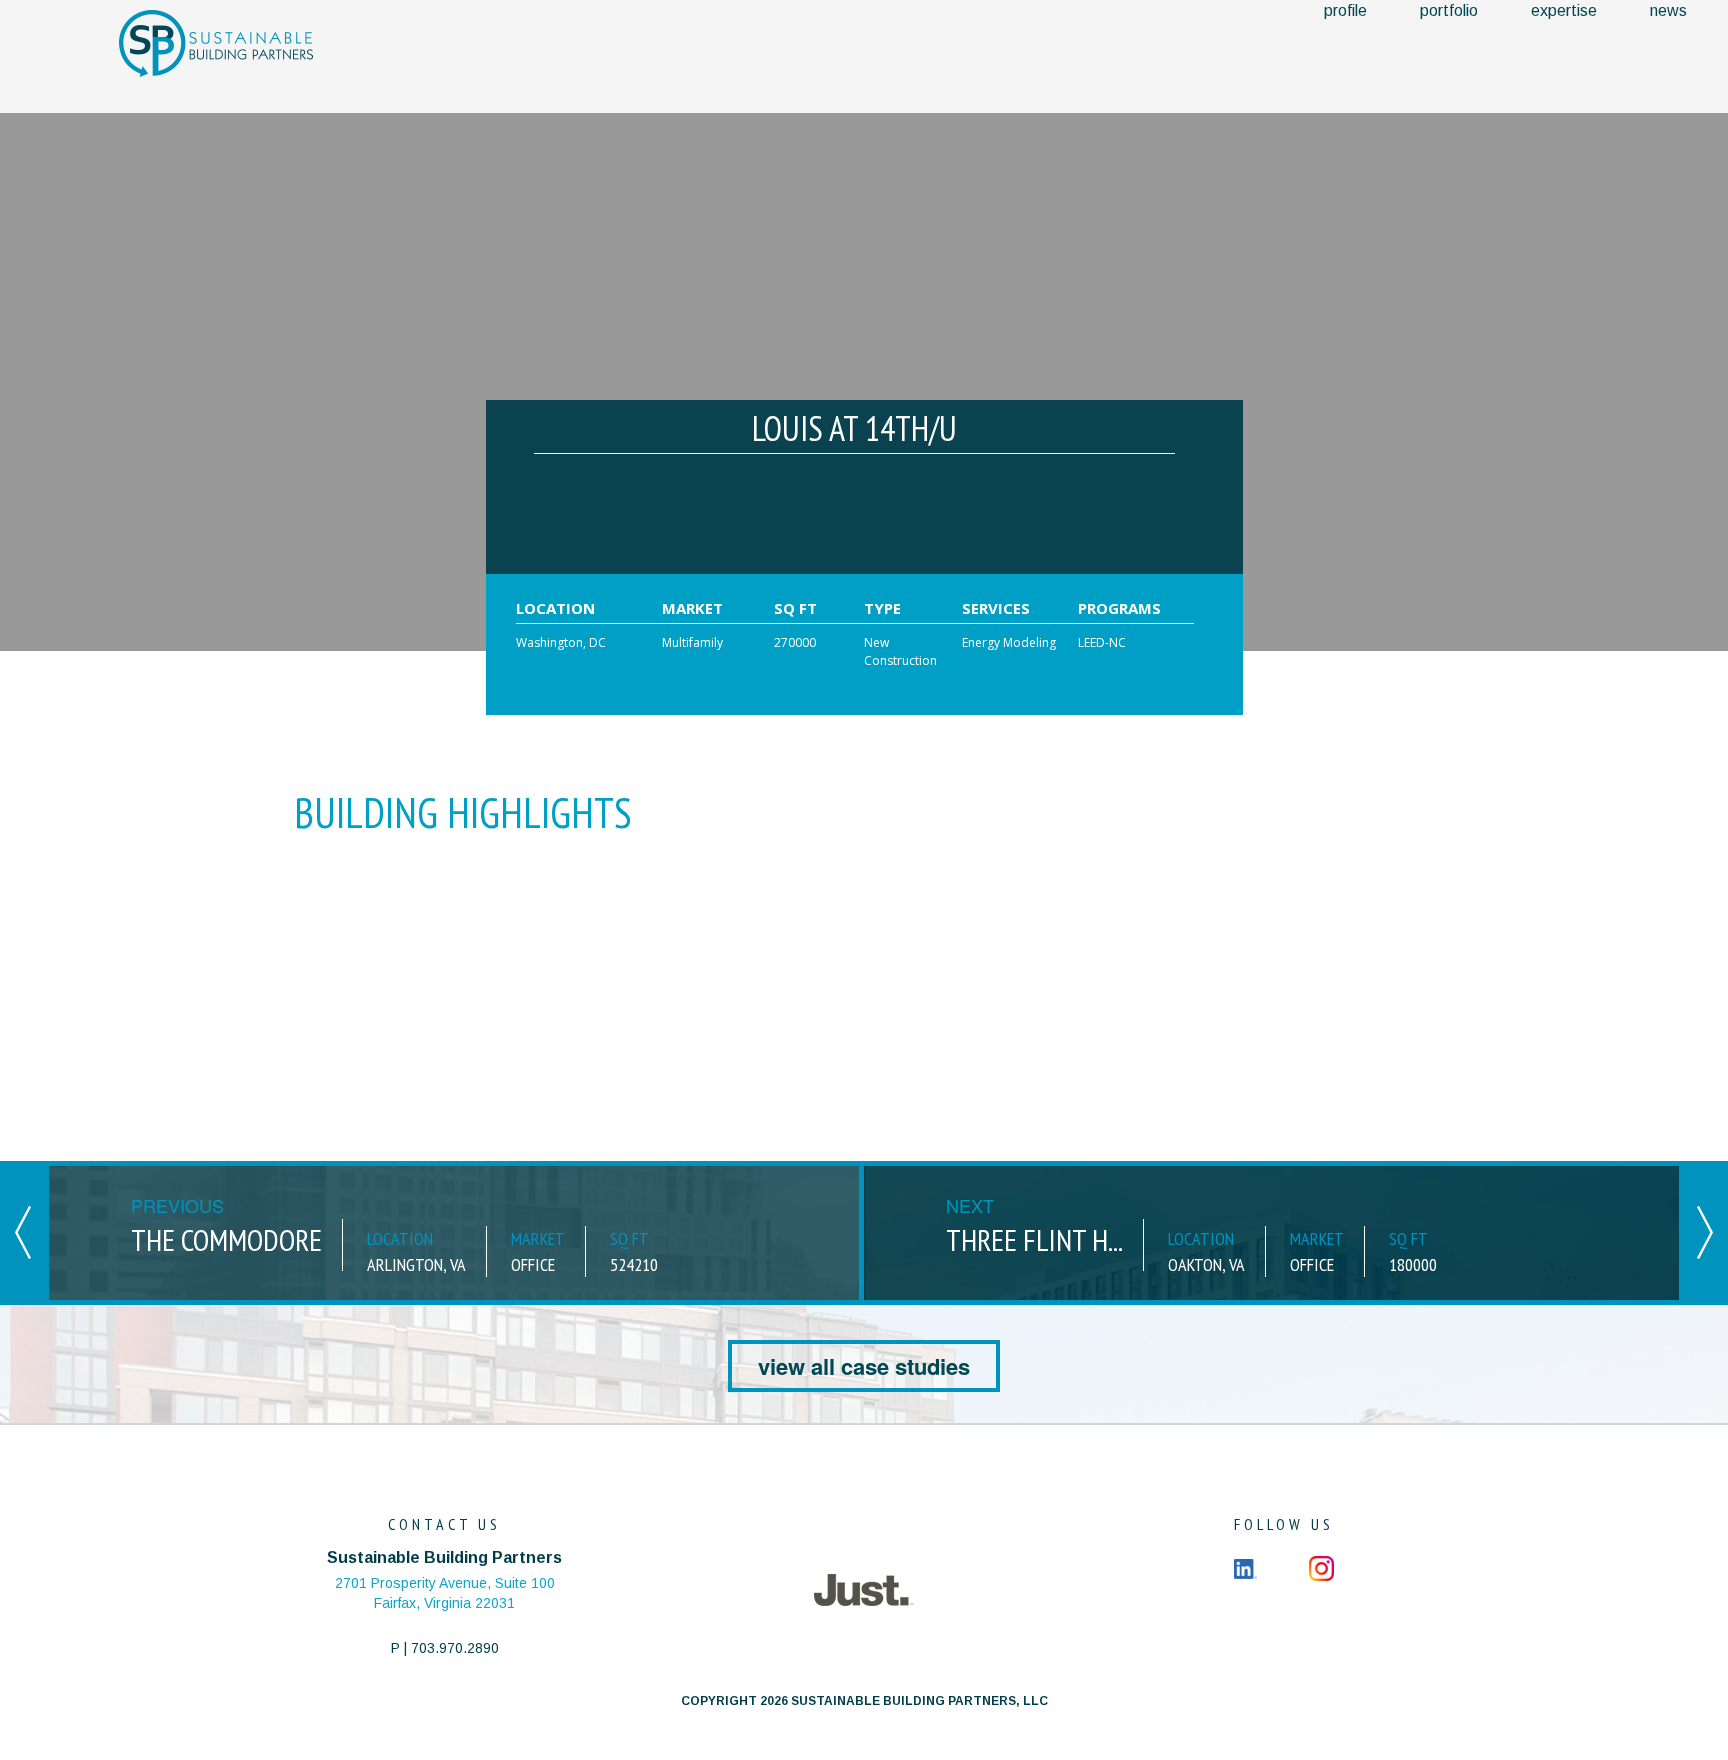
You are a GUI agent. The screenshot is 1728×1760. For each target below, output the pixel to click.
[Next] (1705, 1231)
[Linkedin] (1245, 1567)
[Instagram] (1321, 1567)
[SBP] (216, 42)
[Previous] (23, 1231)
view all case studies (864, 1366)
